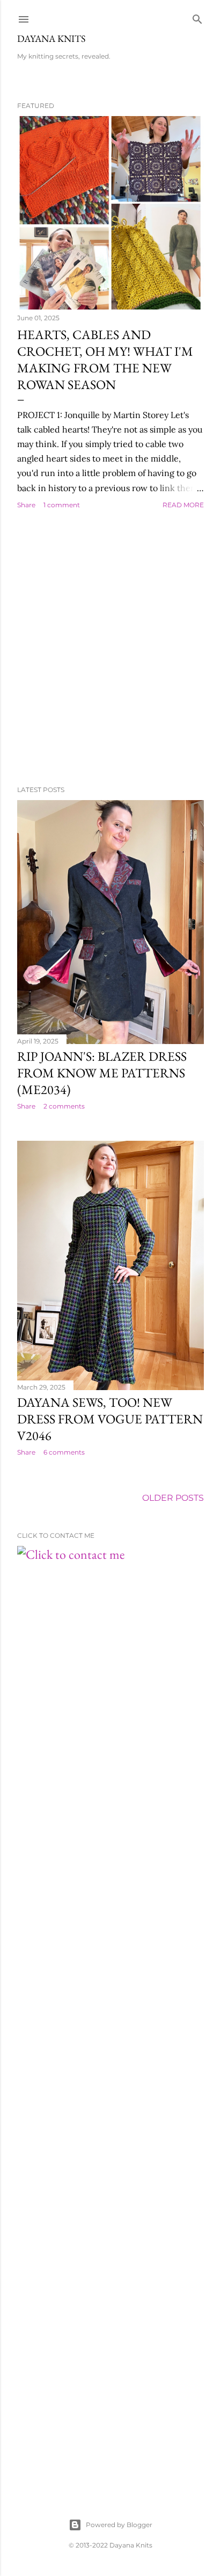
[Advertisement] (110, 648)
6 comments (64, 1452)
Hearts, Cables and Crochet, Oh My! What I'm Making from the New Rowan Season (105, 359)
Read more (183, 505)
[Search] (197, 17)
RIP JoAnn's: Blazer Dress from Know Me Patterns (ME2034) (102, 1073)
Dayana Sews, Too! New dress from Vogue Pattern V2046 (110, 1419)
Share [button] (26, 505)
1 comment (62, 505)
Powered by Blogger (119, 2525)
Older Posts (173, 1498)
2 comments (64, 1106)
